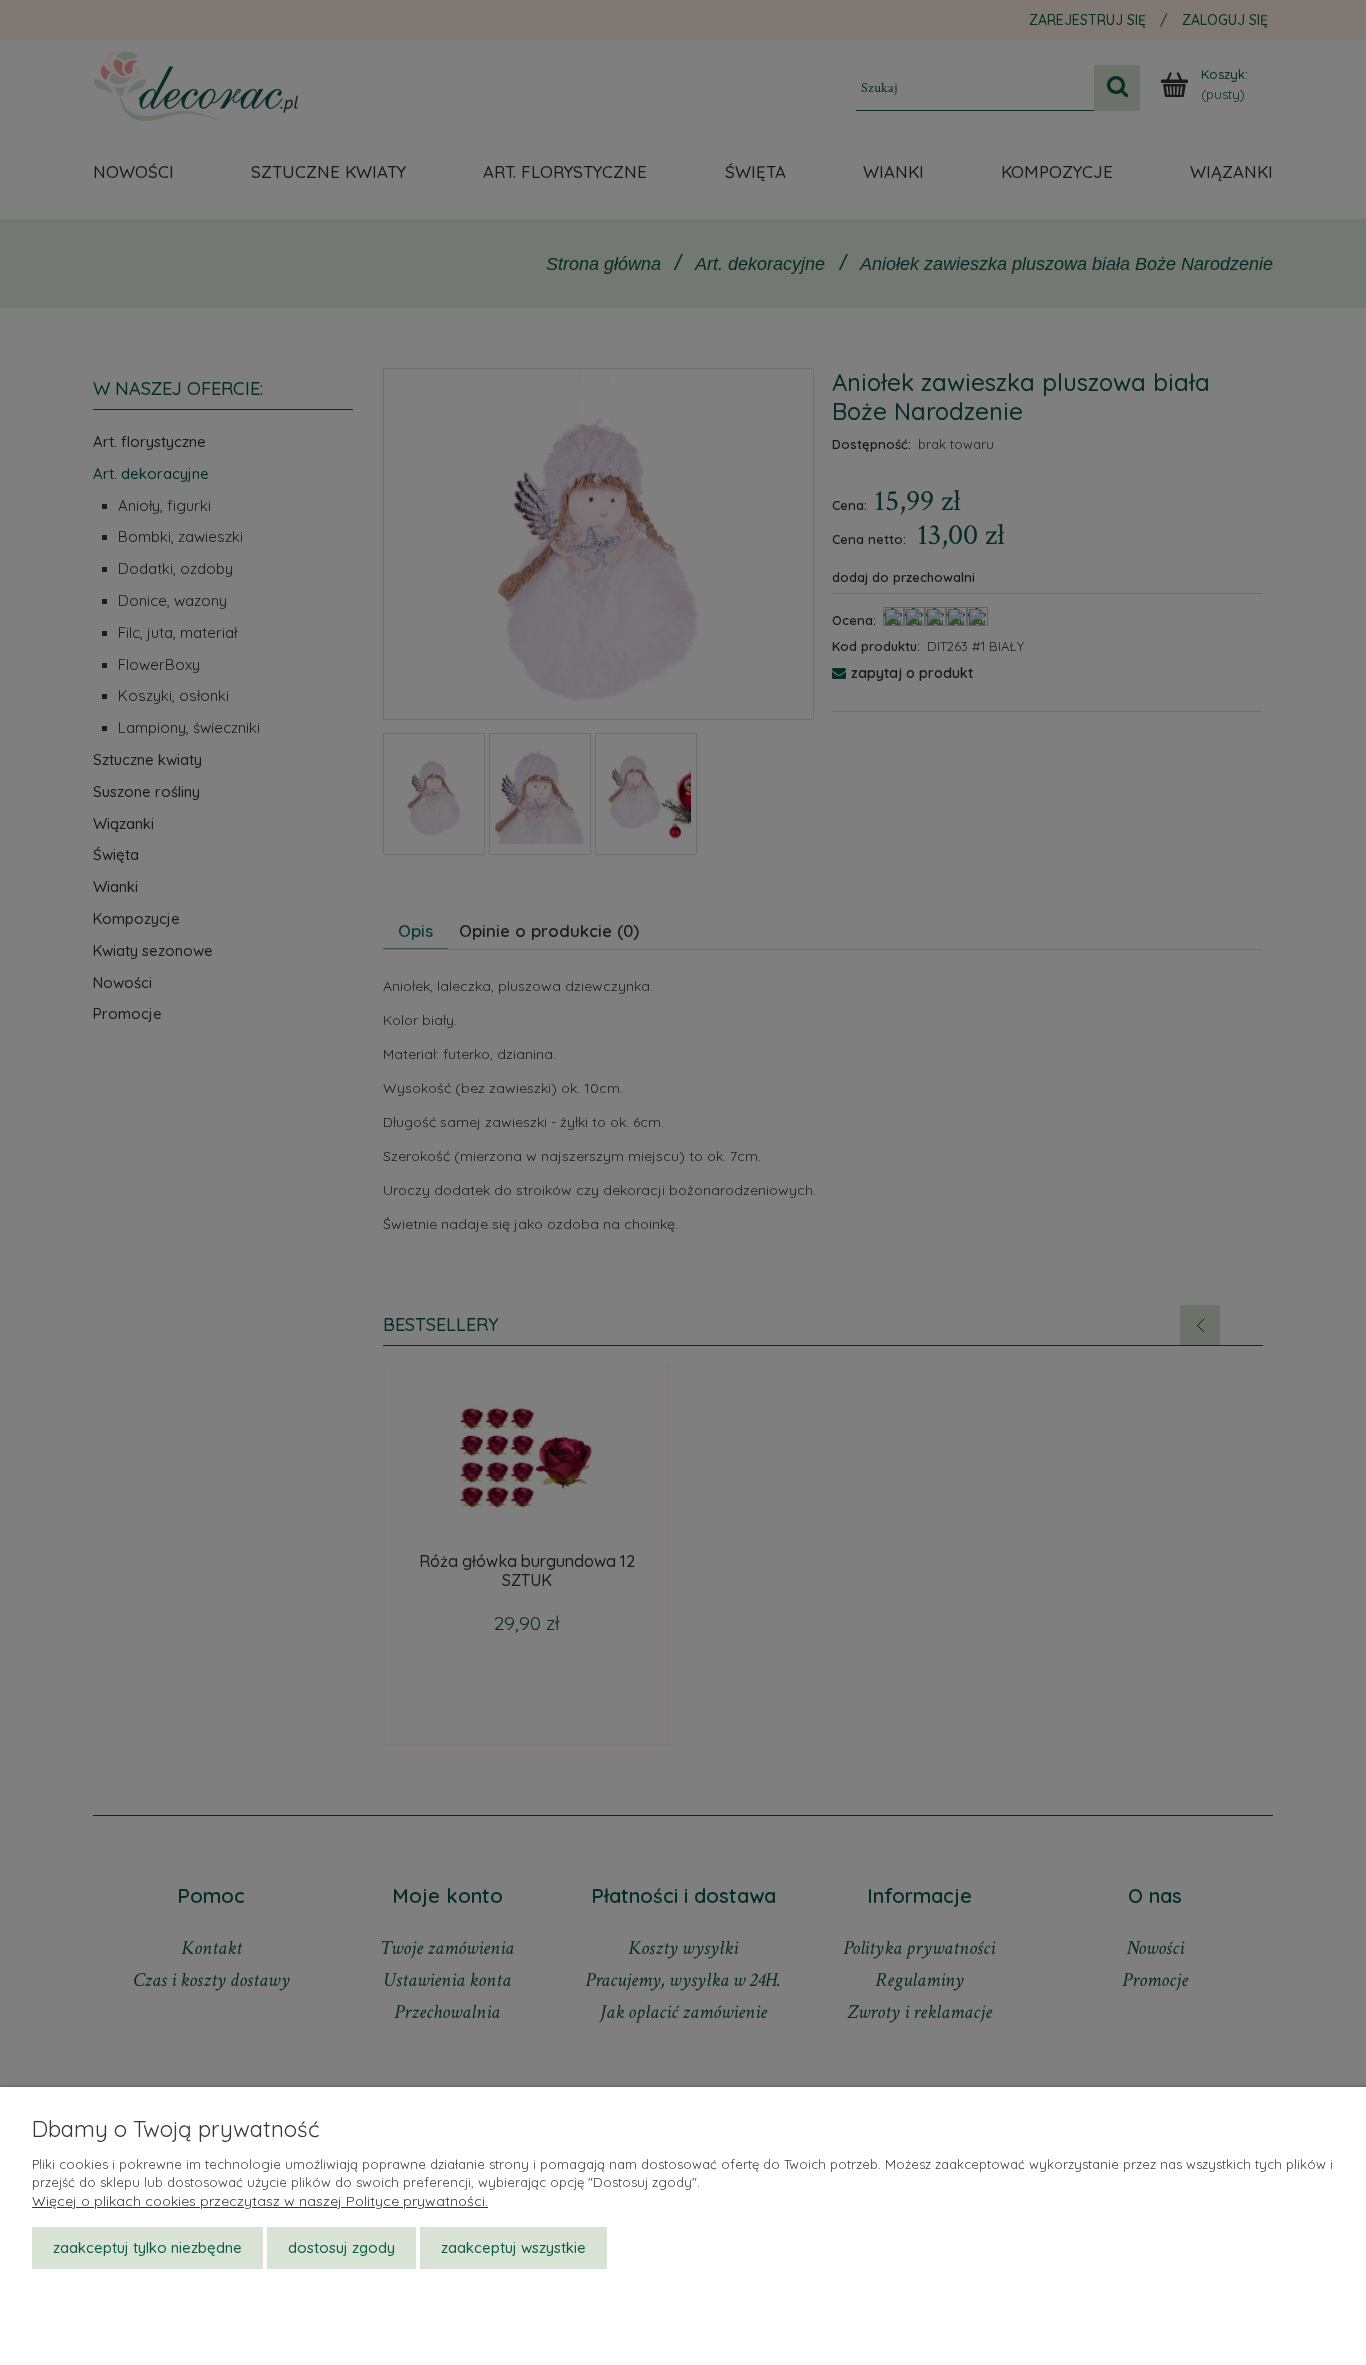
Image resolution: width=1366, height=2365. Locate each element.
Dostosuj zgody (341, 2247)
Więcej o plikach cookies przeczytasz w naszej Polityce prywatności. (260, 2201)
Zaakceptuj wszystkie (513, 2247)
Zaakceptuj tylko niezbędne (147, 2247)
